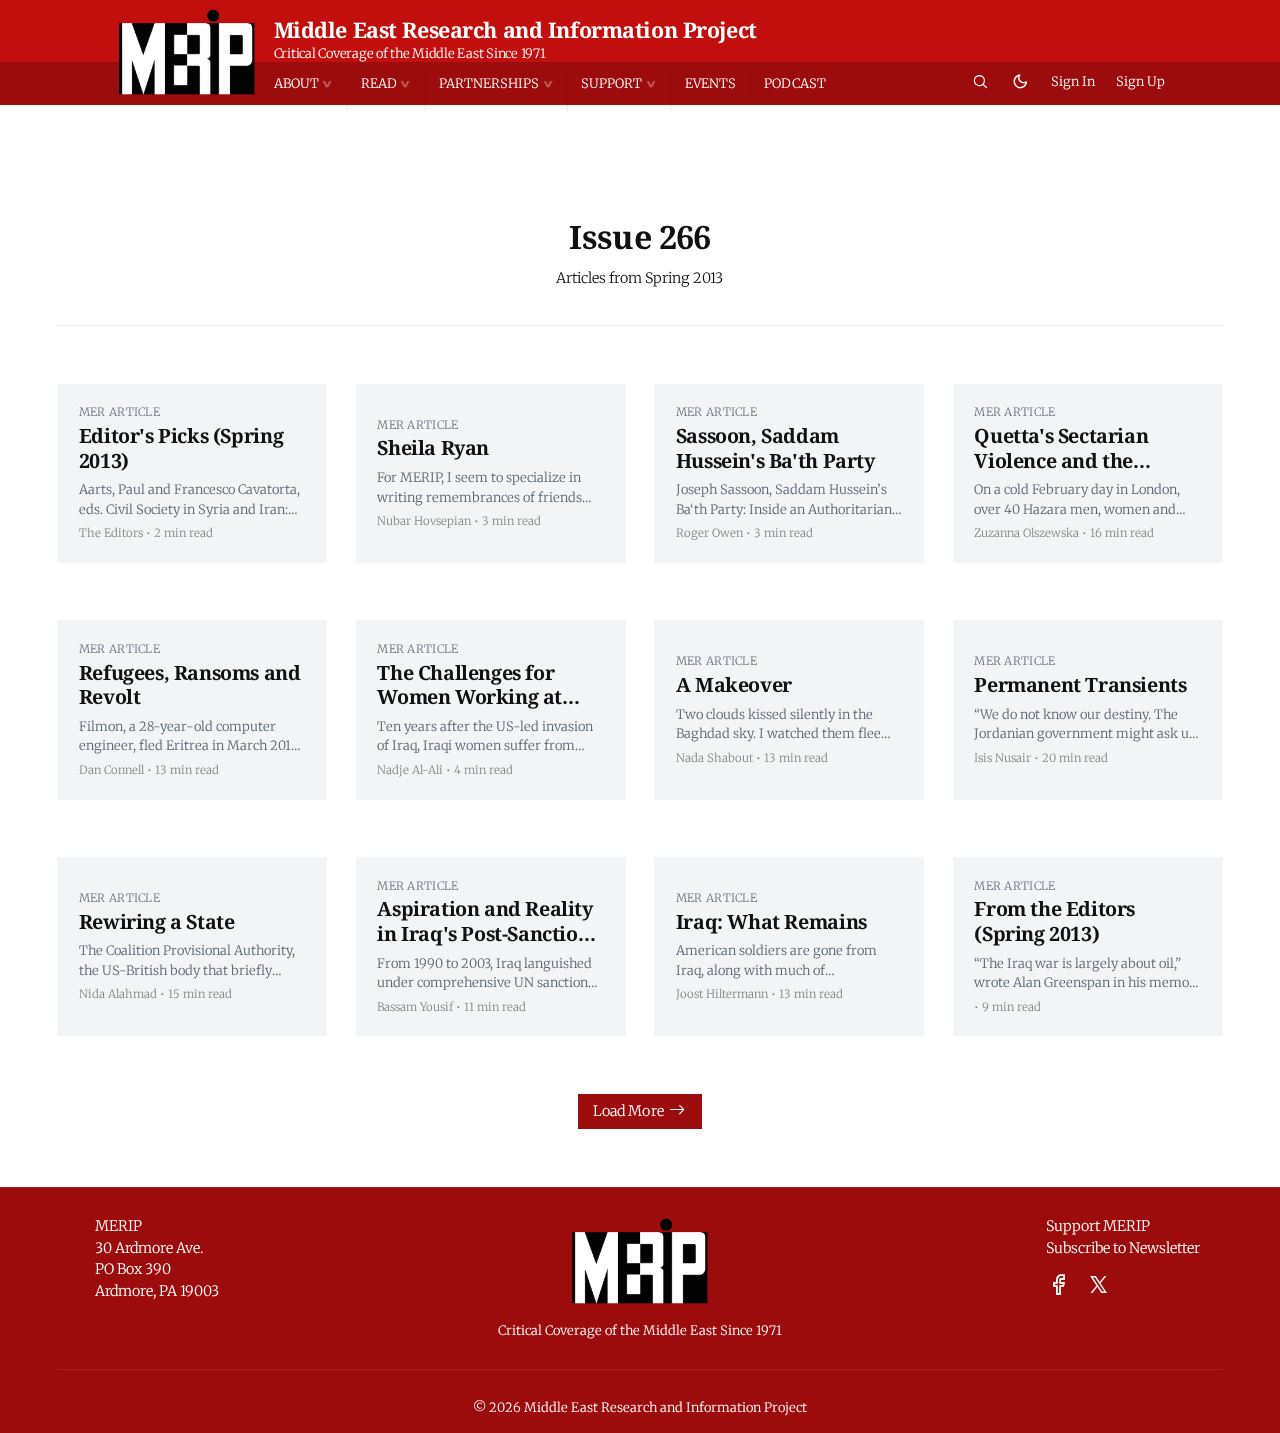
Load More (628, 1111)
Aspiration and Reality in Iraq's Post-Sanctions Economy (488, 933)
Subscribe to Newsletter (1123, 1248)
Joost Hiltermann (722, 994)
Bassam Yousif (415, 1007)
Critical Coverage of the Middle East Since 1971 (410, 53)
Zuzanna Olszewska (1026, 533)
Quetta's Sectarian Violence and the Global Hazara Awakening (1061, 472)
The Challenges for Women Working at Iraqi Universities (469, 697)
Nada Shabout (714, 758)
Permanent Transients (1080, 684)
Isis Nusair (1002, 758)
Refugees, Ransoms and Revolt (190, 685)
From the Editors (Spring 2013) (1054, 921)
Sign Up (1140, 81)
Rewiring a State (157, 921)
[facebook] (1059, 1285)
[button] (310, 85)
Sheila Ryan (433, 447)
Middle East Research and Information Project (515, 29)
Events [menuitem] (710, 83)
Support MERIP (1098, 1226)
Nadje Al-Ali (410, 770)
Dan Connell (111, 770)
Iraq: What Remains (771, 921)
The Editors (111, 533)
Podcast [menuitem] (795, 83)
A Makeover (734, 684)
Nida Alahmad (118, 994)
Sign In (1073, 81)
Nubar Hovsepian (424, 521)
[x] (1098, 1285)
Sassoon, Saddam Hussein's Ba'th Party (775, 448)
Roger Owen (709, 533)
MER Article (119, 412)
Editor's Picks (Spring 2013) (181, 448)
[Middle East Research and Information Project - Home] (187, 52)
